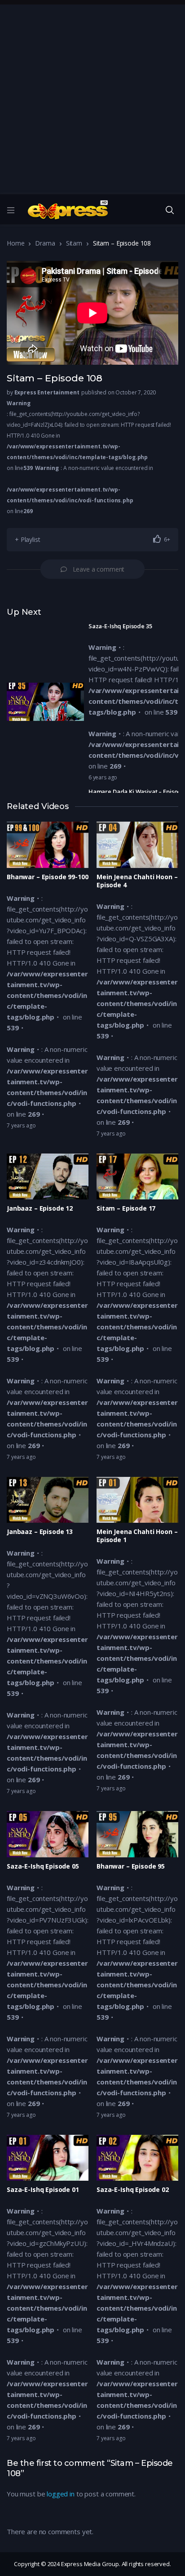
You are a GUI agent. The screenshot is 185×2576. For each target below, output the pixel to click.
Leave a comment (99, 569)
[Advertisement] (92, 97)
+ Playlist (28, 539)
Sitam (74, 243)
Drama (45, 243)
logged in (61, 2494)
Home (15, 243)
